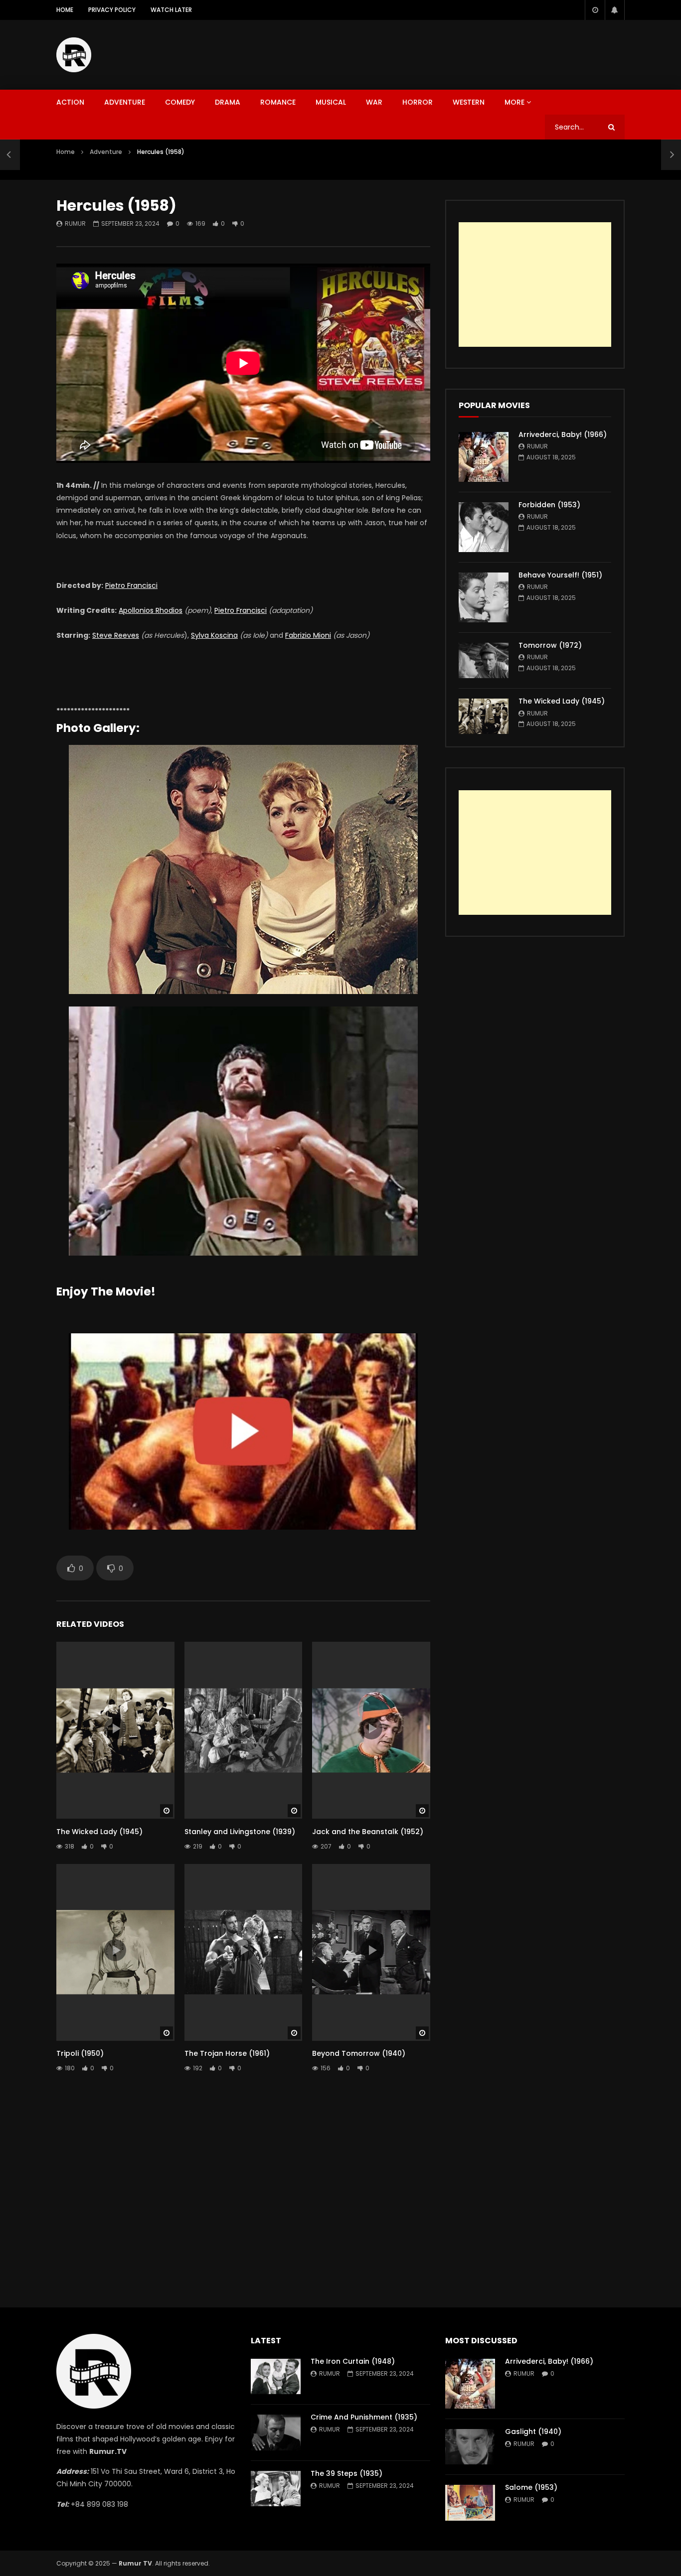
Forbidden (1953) (549, 505)
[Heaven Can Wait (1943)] (10, 154)
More (514, 102)
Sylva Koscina (214, 635)
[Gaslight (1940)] (470, 2447)
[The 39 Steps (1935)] (276, 2489)
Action (70, 102)
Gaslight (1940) (533, 2432)
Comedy (180, 102)
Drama (228, 102)
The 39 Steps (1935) (346, 2473)
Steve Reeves (116, 635)
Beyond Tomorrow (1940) (359, 2053)
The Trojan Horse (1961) (227, 2053)
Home (65, 10)
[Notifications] (615, 10)
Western (469, 102)
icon (115, 1728)
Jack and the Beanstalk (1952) (368, 1832)
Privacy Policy (112, 10)
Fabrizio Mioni (308, 635)
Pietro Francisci (131, 585)
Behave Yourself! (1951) (560, 575)
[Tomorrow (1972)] (484, 660)
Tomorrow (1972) (550, 645)
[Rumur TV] (74, 55)
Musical (331, 102)
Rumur (75, 223)
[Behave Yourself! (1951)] (484, 597)
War (374, 102)
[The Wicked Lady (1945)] (484, 716)
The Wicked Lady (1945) (99, 1832)
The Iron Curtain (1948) (353, 2361)
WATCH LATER (171, 10)
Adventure (125, 102)
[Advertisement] (443, 53)
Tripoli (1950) (80, 2053)
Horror (418, 102)
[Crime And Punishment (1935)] (276, 2432)
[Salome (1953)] (470, 2503)
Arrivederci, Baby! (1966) (563, 434)
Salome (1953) (531, 2487)
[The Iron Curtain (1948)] (276, 2376)
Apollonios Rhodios (151, 610)
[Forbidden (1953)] (484, 527)
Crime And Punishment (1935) (364, 2417)
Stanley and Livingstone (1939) (240, 1832)
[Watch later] (595, 10)
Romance (278, 102)
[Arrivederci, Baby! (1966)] (484, 457)
